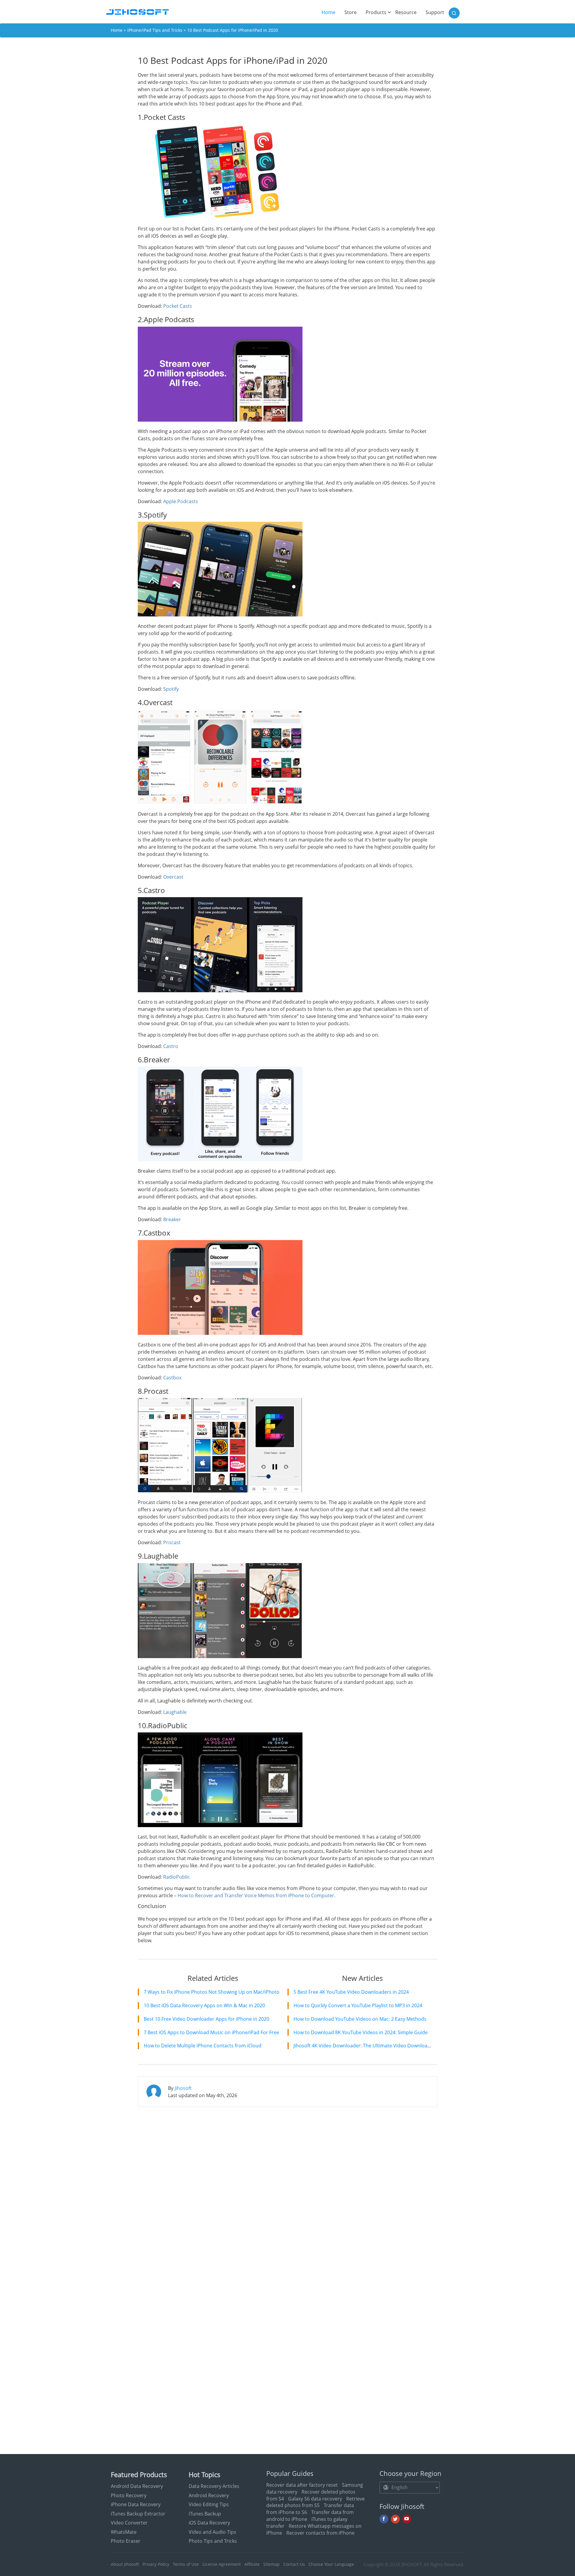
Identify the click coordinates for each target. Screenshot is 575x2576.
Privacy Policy (156, 2564)
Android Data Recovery (137, 2486)
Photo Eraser (126, 2541)
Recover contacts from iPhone (320, 2533)
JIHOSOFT (411, 2564)
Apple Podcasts (181, 501)
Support (435, 12)
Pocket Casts (178, 306)
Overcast (173, 877)
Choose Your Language (331, 2564)
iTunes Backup (205, 2514)
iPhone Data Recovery (136, 2504)
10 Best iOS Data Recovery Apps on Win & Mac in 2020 (204, 2005)
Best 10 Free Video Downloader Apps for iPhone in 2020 (206, 2019)
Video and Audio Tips (212, 2532)
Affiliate (252, 2564)
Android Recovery (209, 2495)
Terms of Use (186, 2564)
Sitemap (271, 2564)
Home (331, 12)
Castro (171, 1046)
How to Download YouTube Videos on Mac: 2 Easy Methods (360, 2019)
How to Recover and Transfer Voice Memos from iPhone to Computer (256, 1895)
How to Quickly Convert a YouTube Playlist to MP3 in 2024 (358, 2005)
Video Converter (129, 2523)
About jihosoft (125, 2564)
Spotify (171, 689)
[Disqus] (287, 2189)
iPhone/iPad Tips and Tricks (155, 30)
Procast (172, 1542)
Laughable (175, 1712)
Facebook (384, 2519)
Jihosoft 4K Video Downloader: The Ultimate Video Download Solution (372, 2046)
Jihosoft (183, 2088)
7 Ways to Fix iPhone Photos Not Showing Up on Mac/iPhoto (212, 1992)
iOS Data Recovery (209, 2523)
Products (376, 12)
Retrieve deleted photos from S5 (316, 2502)
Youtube (407, 2519)
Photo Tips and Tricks (213, 2541)
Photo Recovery (129, 2495)
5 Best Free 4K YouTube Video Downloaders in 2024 (351, 1992)
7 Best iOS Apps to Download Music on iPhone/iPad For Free (211, 2032)
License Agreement (222, 2564)
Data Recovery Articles (214, 2486)
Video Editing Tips (209, 2504)
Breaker (172, 1219)
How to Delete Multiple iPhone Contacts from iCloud (203, 2046)
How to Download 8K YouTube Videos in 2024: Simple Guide (361, 2032)
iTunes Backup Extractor (138, 2514)
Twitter (395, 2519)
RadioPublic (177, 1877)
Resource (406, 12)
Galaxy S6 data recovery (315, 2499)
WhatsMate (124, 2532)
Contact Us (294, 2564)
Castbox (172, 1378)
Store (351, 12)
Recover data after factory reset (302, 2485)
